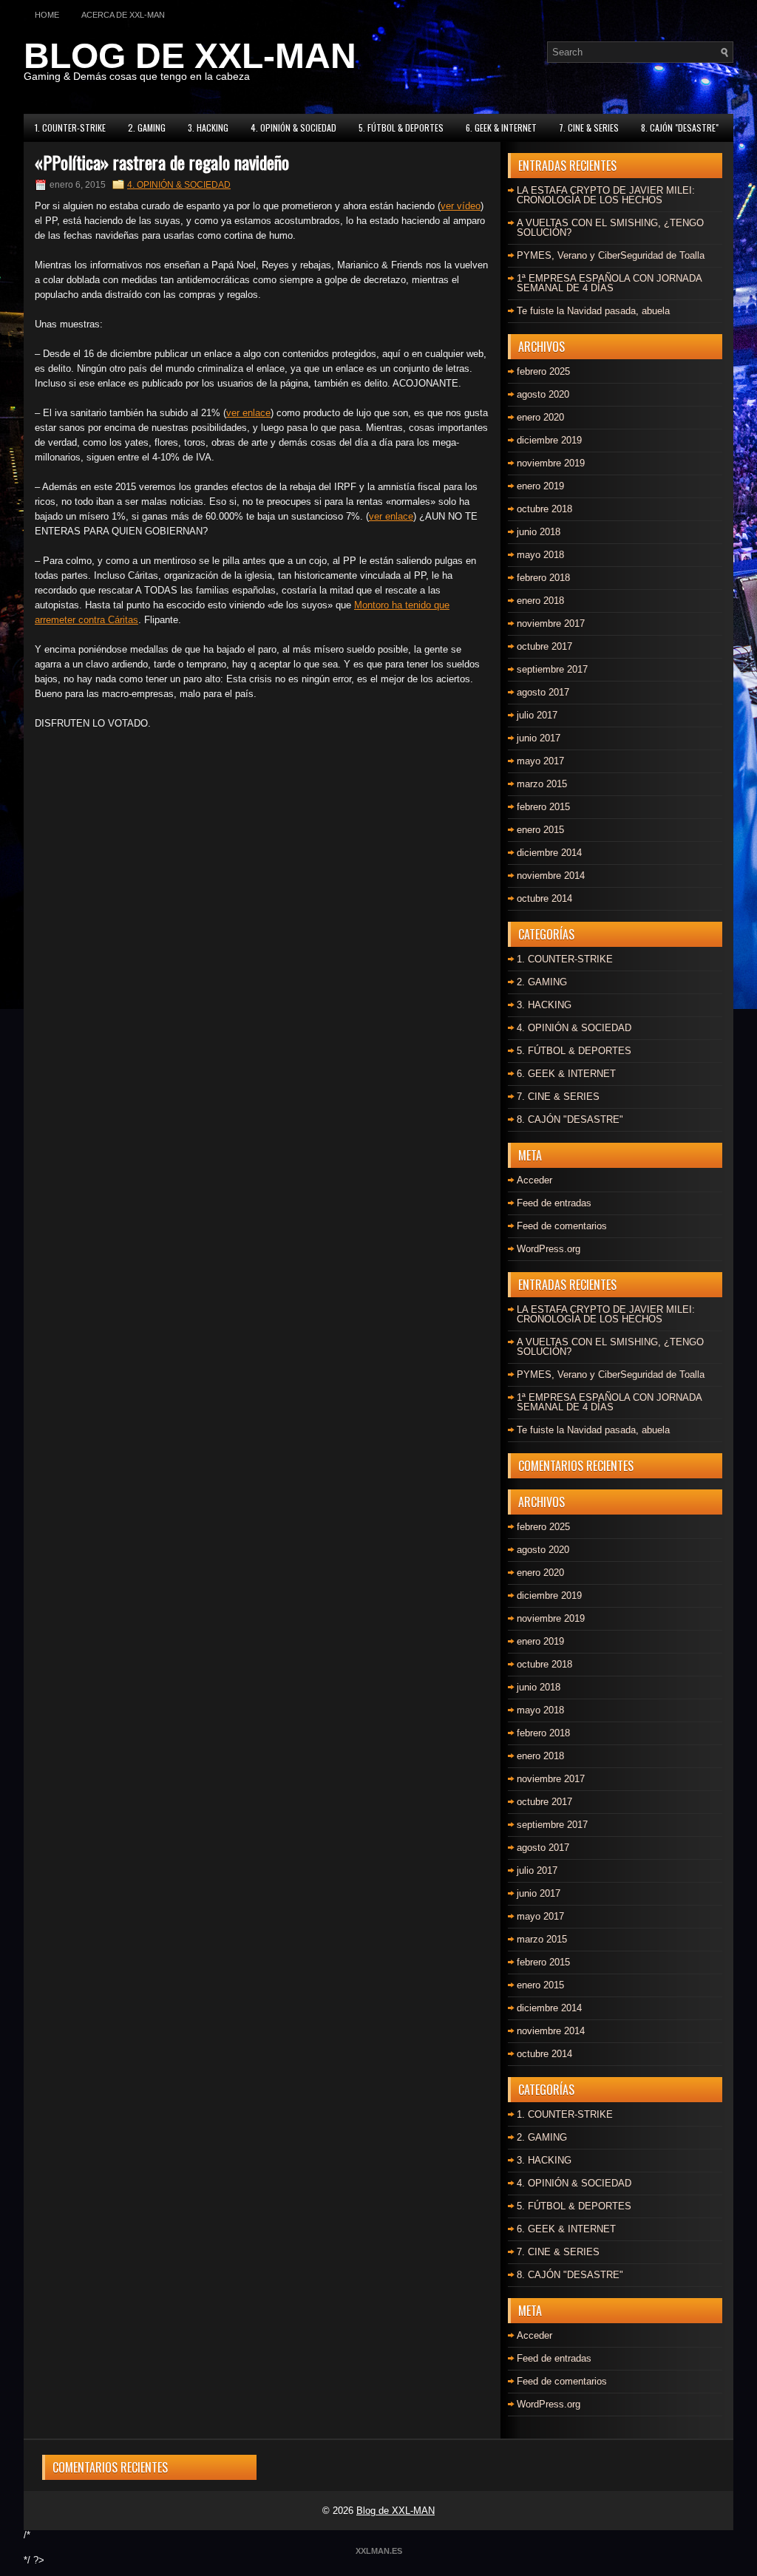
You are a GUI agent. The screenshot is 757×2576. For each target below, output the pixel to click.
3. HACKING (208, 128)
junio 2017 (539, 738)
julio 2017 (537, 715)
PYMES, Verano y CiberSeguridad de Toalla (611, 255)
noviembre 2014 (551, 876)
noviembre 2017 (551, 623)
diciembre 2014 (549, 853)
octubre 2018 (544, 509)
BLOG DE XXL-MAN (190, 56)
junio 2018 (539, 532)
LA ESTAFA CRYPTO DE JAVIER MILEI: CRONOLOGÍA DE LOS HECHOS (606, 195)
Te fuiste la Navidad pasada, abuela (593, 311)
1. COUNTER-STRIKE (70, 128)
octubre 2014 (544, 898)
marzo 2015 (542, 784)
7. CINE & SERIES (589, 128)
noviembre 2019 (551, 463)
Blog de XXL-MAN (396, 2511)
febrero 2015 (543, 807)
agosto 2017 (543, 692)
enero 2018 (540, 601)
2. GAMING (147, 128)
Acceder (534, 1180)
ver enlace (248, 413)
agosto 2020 (543, 394)
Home (47, 15)
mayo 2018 (540, 555)
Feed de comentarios (562, 1226)
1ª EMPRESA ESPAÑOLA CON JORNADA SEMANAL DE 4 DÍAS (609, 283)
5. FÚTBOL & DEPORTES (401, 128)
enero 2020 (540, 417)
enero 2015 (540, 830)
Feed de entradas (554, 1203)
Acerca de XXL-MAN (123, 15)
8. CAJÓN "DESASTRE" (680, 128)
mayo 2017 (540, 761)
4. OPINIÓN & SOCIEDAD (293, 128)
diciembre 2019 (549, 440)
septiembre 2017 (552, 669)
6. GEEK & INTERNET (501, 128)
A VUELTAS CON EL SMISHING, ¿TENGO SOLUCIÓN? (610, 228)
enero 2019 (540, 486)
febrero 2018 (543, 578)
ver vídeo (461, 206)
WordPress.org (549, 1249)
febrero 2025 (543, 371)
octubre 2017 (544, 646)
